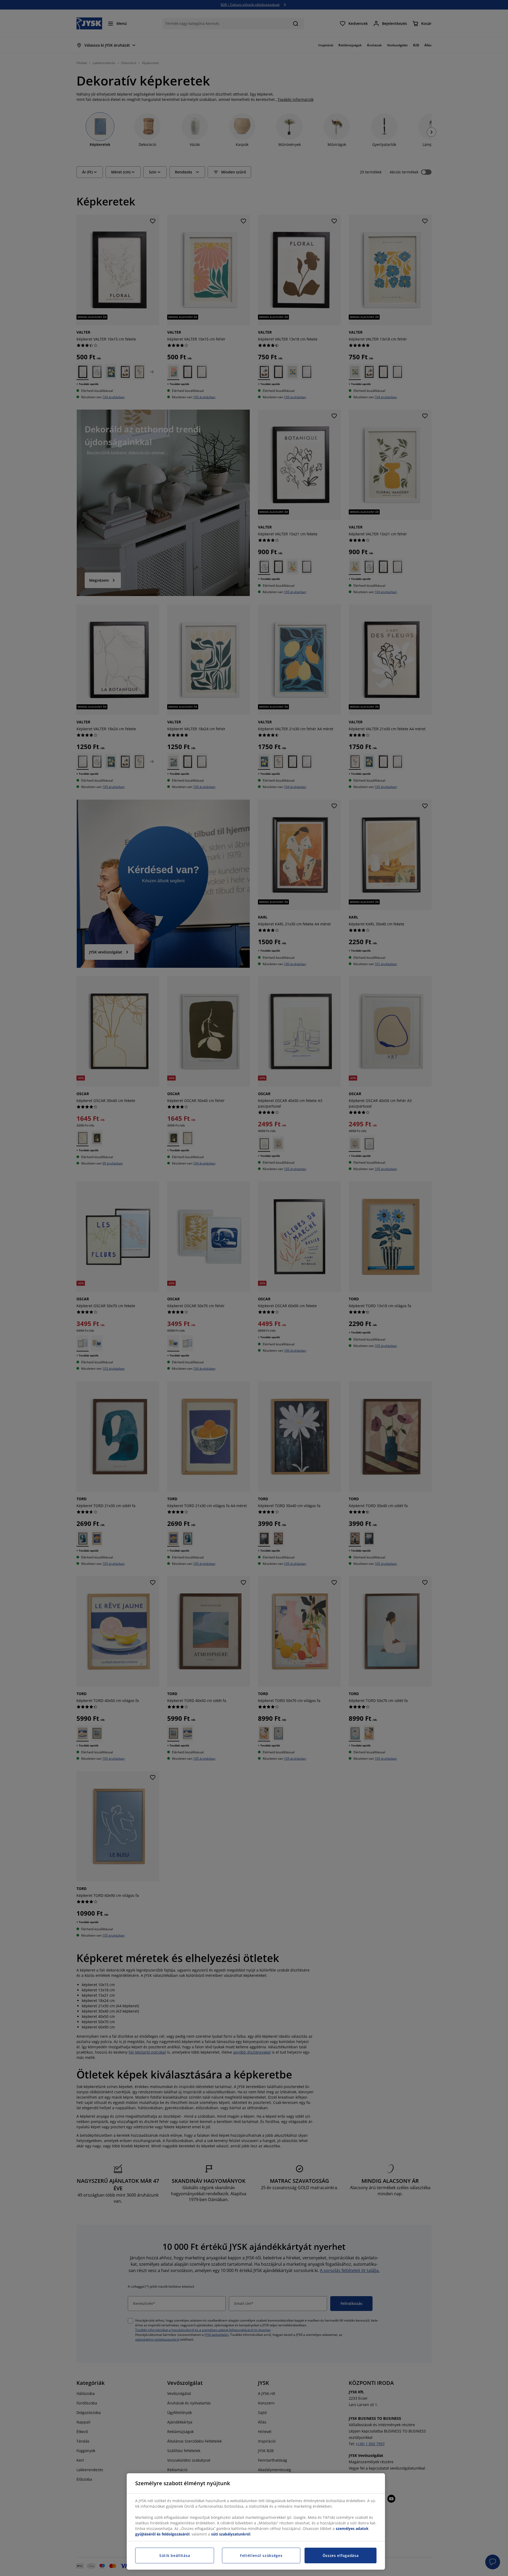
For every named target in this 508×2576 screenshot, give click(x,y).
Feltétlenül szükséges (261, 2555)
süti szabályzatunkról (231, 2534)
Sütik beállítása (175, 2555)
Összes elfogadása (341, 2555)
